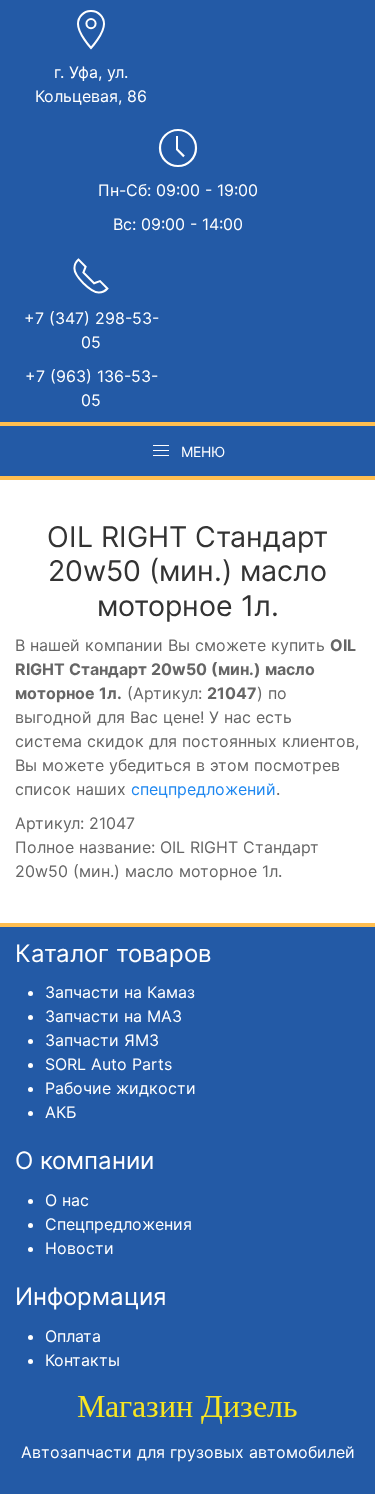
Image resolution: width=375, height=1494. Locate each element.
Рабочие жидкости (120, 1088)
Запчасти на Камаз (120, 992)
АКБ (61, 1112)
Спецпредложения (118, 1224)
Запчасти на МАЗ (113, 1016)
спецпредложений (203, 789)
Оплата (73, 1336)
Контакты (82, 1360)
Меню (203, 451)
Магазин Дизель (187, 1406)
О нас (67, 1200)
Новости (79, 1248)
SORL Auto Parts (108, 1064)
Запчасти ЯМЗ (102, 1040)
